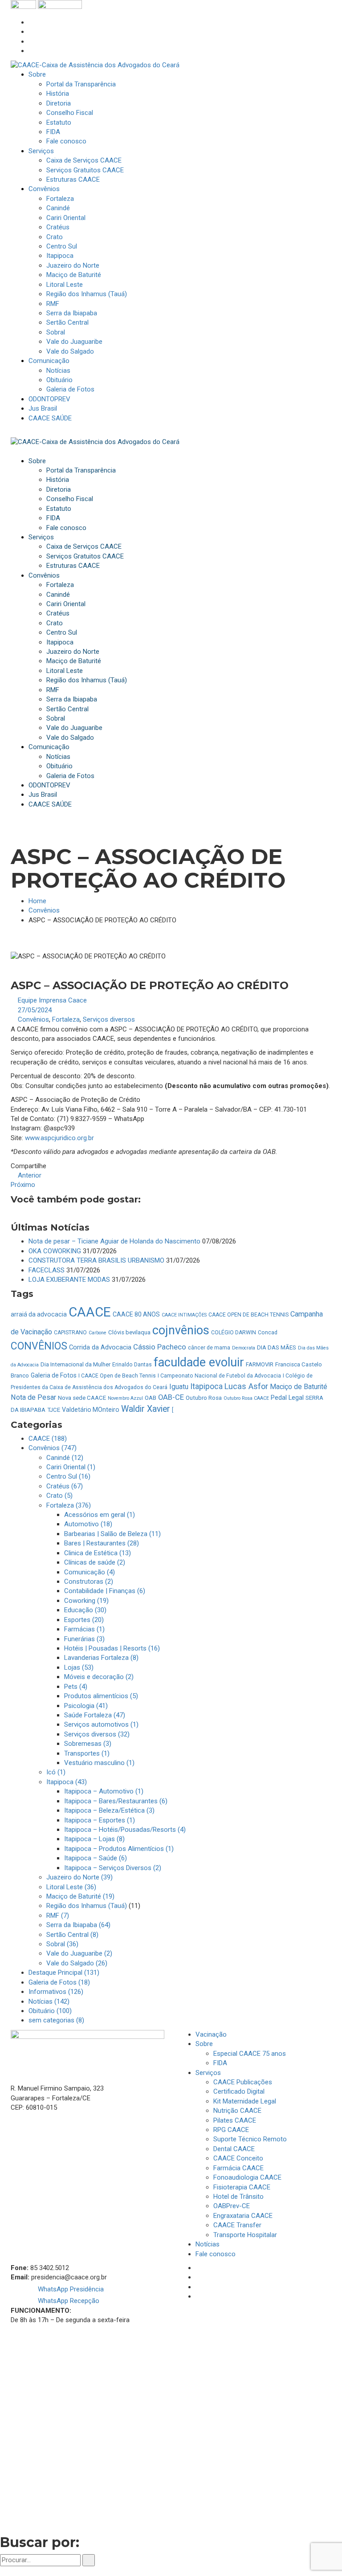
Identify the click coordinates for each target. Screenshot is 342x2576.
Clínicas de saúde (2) (95, 1562)
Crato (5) (59, 1496)
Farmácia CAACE (238, 2168)
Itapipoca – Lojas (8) (94, 1839)
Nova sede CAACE (82, 1398)
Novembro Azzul (125, 1398)
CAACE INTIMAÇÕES (184, 1315)
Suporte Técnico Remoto (250, 2139)
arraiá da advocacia (39, 1314)
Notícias (208, 2244)
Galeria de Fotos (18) (59, 1982)
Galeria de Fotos (54, 1375)
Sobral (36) (62, 1944)
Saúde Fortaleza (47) (95, 1715)
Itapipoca (206, 1386)
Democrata (244, 1348)
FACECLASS (47, 1270)
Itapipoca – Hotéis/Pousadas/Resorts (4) (125, 1830)
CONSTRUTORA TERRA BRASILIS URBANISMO (96, 1260)
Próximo (24, 1185)
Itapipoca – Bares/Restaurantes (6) (116, 1801)
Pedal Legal (287, 1398)
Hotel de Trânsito (238, 2197)
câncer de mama (209, 1348)
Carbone (98, 1333)
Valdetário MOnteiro (91, 1410)
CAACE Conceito (238, 2158)
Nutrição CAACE (237, 2111)
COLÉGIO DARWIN (234, 1333)
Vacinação (211, 2034)
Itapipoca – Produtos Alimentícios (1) (119, 1849)
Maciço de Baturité (299, 1387)
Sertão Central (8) (72, 1935)
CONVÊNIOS (39, 1346)
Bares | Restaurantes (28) (102, 1543)
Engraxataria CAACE (243, 2216)
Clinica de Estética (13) (98, 1553)
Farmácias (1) (84, 1629)
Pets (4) (76, 1687)
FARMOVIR (260, 1364)
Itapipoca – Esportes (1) (100, 1820)
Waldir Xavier (146, 1409)
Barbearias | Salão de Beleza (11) (112, 1534)
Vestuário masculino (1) (99, 1763)
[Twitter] (31, 41)
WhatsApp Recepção (68, 2301)
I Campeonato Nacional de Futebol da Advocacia (219, 1376)
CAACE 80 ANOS (136, 1314)
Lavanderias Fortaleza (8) (101, 1658)
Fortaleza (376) (69, 1505)
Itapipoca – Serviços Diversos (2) (113, 1868)
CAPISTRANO (70, 1333)
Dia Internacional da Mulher (75, 1364)
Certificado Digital (239, 2091)
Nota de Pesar (33, 1397)
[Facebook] (31, 22)
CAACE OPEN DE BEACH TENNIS (248, 1315)
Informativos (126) (56, 1992)
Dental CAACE (234, 2149)
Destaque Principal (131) (64, 1973)
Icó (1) (56, 1772)
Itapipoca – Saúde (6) (96, 1858)
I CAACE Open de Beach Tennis (117, 1376)
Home (37, 901)
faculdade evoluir (199, 1362)
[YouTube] (31, 51)
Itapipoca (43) (67, 1782)
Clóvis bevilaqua (129, 1332)
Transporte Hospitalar (245, 2235)
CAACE (90, 1312)
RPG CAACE (231, 2130)
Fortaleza (66, 1019)
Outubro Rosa (204, 1398)
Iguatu (179, 1387)
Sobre (204, 2044)
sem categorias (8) (56, 2020)
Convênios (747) (53, 1448)
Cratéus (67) (65, 1486)
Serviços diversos (109, 1019)
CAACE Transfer (237, 2225)
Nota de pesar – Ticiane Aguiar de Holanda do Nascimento (114, 1241)
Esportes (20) (84, 1620)
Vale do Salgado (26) (77, 1963)
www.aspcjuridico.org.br (59, 1138)
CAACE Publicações (243, 2082)
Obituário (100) (50, 2011)
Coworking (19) (86, 1601)
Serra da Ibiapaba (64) (78, 1925)
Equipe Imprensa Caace (52, 1000)
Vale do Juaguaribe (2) (79, 1953)
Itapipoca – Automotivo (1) (104, 1791)
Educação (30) (85, 1610)
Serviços (208, 2073)
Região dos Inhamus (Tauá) (87, 1906)
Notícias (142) (49, 2001)
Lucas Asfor (246, 1386)
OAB (151, 1398)
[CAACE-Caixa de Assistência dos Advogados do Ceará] (95, 65)
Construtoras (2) (89, 1581)
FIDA (220, 2063)
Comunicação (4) (90, 1572)
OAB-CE (171, 1397)
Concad (268, 1333)
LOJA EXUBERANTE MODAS (69, 1280)
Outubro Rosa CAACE (246, 1398)
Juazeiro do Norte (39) (79, 1877)
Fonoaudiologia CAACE (247, 2177)
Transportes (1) (87, 1753)
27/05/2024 (35, 1010)
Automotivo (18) (88, 1524)
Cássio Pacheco (160, 1347)
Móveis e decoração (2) (99, 1677)
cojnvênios (181, 1330)
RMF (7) (58, 1916)
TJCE (54, 1410)
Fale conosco (216, 2254)
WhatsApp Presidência (70, 2289)
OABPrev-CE (232, 2206)
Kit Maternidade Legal (245, 2101)
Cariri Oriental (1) (71, 1467)
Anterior (29, 1175)
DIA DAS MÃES (277, 1347)
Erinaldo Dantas (132, 1365)
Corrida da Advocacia (100, 1347)
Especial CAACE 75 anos (250, 2054)
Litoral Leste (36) (71, 1887)
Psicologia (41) (86, 1706)
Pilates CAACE (235, 2120)
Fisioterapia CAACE (242, 2187)
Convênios (44, 910)
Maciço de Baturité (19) (80, 1896)
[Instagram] (31, 32)
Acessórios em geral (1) (100, 1515)
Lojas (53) (79, 1667)
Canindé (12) (65, 1458)
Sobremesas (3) (88, 1744)
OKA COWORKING (55, 1251)
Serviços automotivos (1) (101, 1724)
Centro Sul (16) (68, 1476)
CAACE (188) (48, 1439)
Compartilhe (28, 1166)
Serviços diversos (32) (97, 1734)
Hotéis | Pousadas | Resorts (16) (112, 1648)
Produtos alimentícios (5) (101, 1696)
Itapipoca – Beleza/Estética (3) (109, 1810)
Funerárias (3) (84, 1639)
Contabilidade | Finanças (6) (105, 1591)
